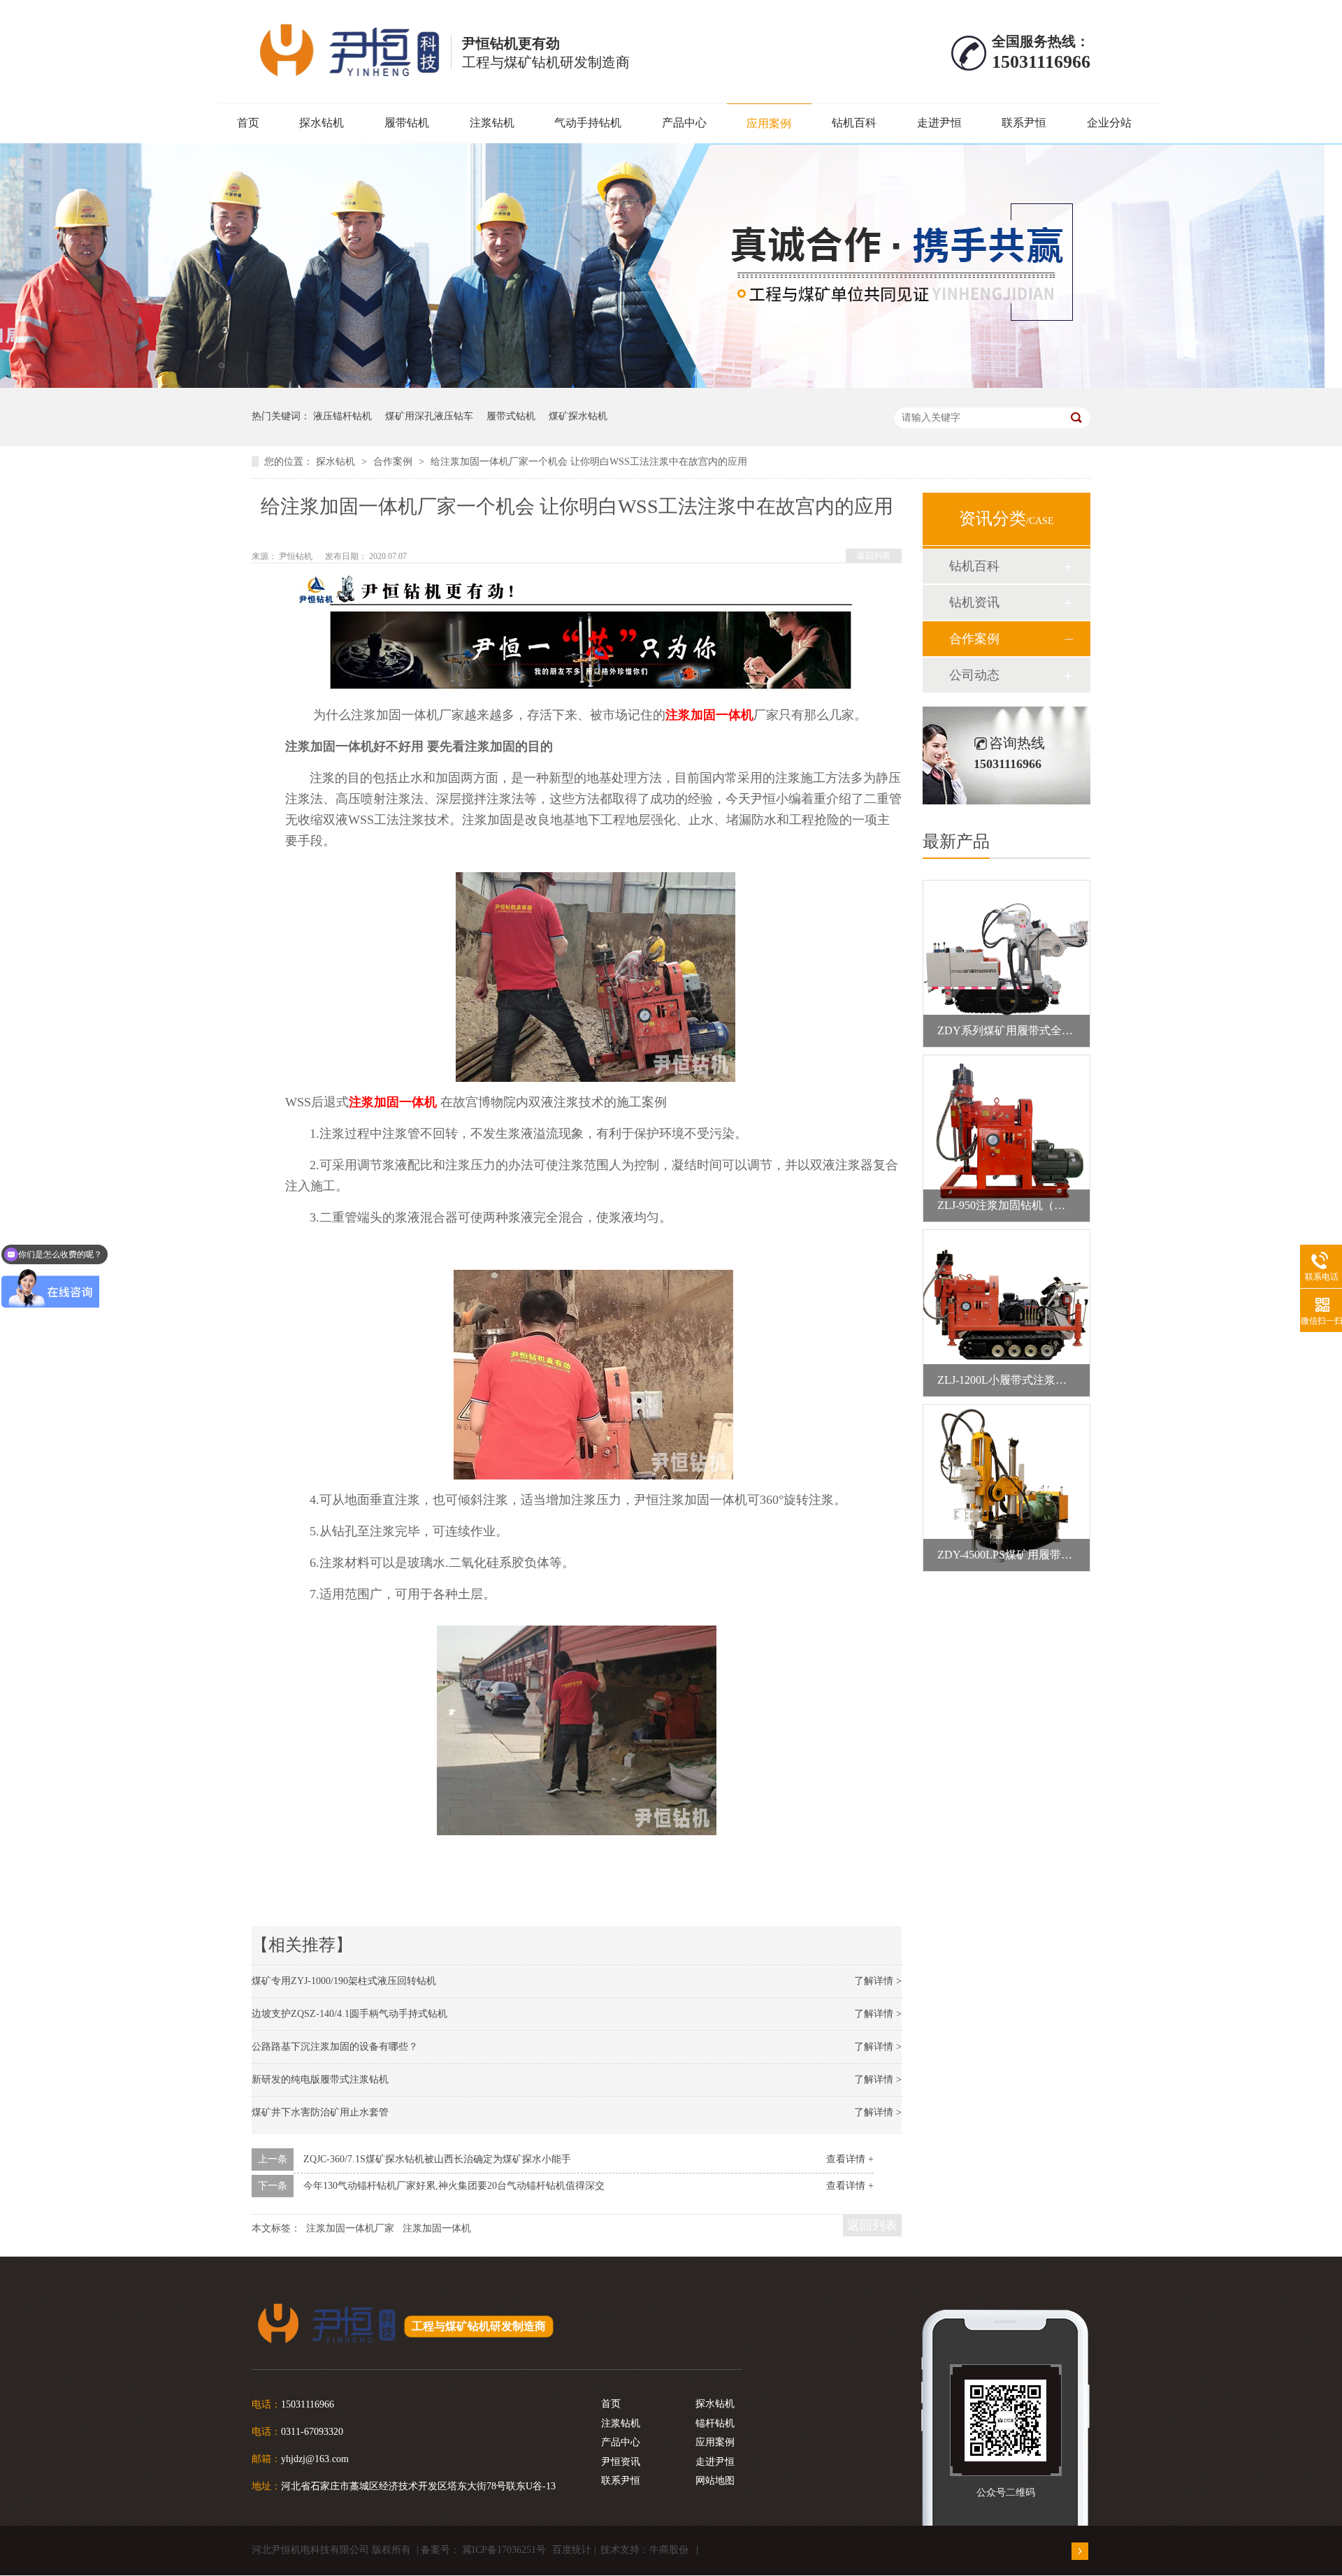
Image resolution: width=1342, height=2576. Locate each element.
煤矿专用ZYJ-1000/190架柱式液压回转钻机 (344, 1981)
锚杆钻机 (715, 2423)
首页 (248, 123)
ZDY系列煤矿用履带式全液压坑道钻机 (1033, 1030)
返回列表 (874, 556)
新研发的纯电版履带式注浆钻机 (320, 2079)
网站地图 (715, 2481)
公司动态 (974, 675)
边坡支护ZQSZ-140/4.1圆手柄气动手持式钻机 (349, 2014)
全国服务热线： (1041, 41)
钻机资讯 (974, 602)
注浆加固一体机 (709, 715)
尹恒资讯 (621, 2462)
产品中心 (684, 123)
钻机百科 (854, 123)
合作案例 (394, 462)
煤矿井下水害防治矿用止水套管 (320, 2112)
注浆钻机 (492, 123)
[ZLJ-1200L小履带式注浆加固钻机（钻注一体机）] (1006, 1313)
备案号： (440, 2550)
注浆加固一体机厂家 (350, 2228)
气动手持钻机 (588, 123)
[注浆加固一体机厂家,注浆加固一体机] (346, 49)
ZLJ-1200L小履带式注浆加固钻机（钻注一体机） (1058, 1380)
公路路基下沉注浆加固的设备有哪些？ (335, 2047)
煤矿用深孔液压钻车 (429, 416)
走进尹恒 (939, 123)
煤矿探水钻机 (578, 416)
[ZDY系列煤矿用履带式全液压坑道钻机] (1006, 964)
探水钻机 (322, 123)
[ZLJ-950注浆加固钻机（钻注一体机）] (1006, 1138)
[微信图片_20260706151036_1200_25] (671, 385)
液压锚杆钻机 (342, 416)
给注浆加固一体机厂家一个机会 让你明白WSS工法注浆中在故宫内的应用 (589, 462)
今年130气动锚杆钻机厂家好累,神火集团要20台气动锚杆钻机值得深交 (454, 2186)
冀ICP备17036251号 (504, 2550)
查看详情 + (850, 2159)
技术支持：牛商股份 (644, 2550)
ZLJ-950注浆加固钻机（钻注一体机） (1029, 1205)
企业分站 (1109, 123)
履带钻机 (407, 123)
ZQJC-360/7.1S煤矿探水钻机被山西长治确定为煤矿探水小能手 (437, 2159)
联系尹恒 (1024, 123)
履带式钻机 (511, 416)
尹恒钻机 (297, 556)
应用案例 (769, 123)
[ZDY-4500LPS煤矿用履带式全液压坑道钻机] (1006, 1488)
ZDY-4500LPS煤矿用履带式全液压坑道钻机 (1044, 1555)
